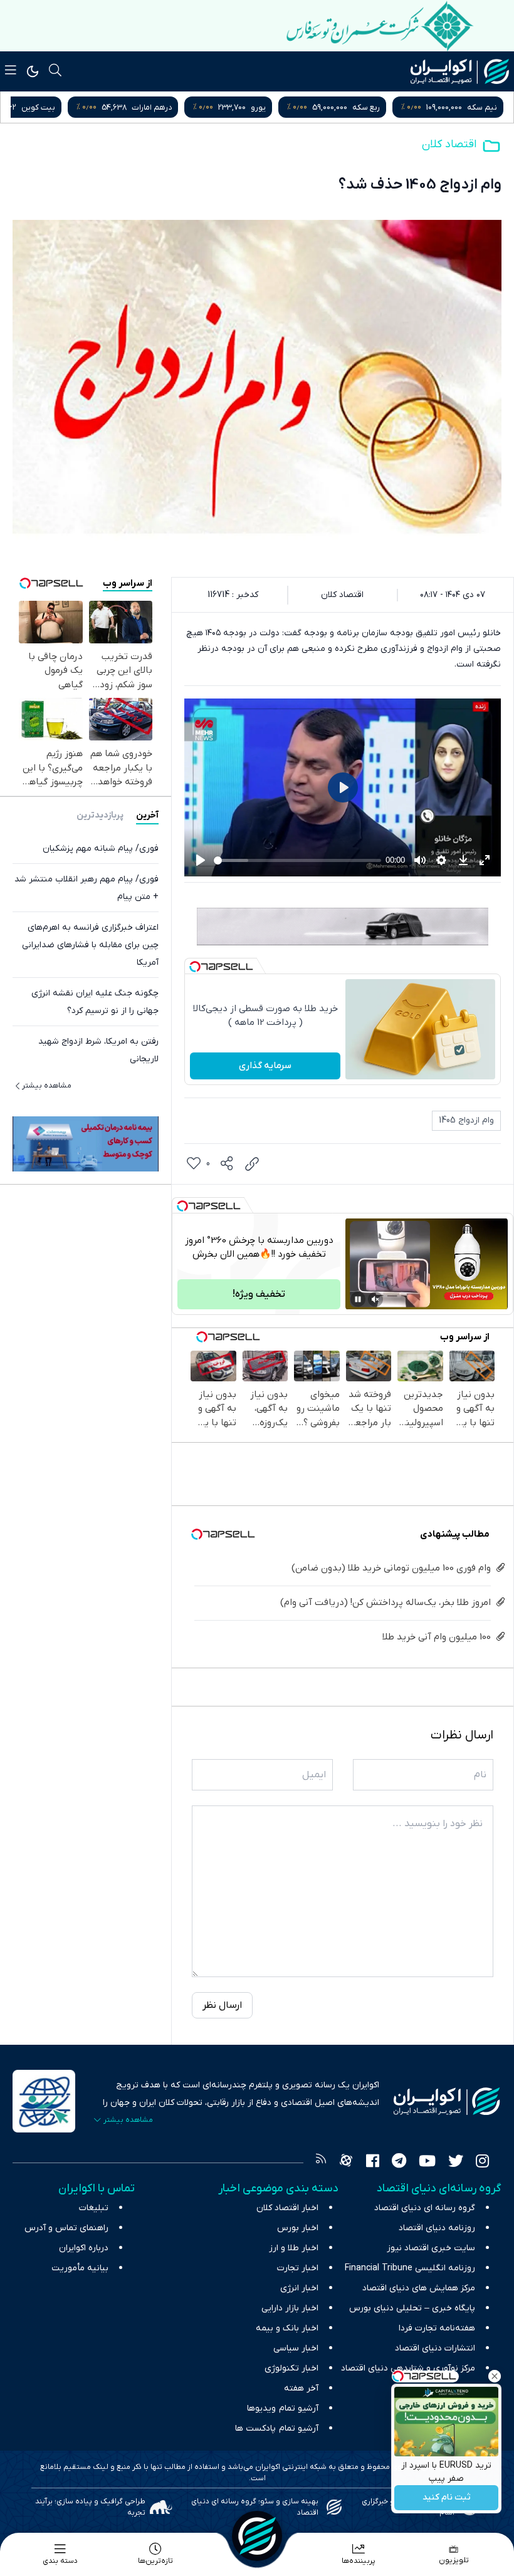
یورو (375, 107)
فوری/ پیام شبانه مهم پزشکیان (101, 849)
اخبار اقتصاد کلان (287, 2208)
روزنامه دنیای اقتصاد (437, 2228)
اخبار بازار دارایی (290, 2308)
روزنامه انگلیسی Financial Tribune (410, 2268)
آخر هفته (301, 2388)
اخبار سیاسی (296, 2348)
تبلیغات (94, 2208)
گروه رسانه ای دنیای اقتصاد (425, 2208)
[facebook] (373, 2163)
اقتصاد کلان (449, 144)
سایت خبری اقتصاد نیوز (431, 2248)
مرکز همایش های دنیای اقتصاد (419, 2288)
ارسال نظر (222, 2005)
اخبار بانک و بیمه (287, 2328)
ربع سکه (483, 107)
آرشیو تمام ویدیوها (283, 2408)
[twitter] (456, 2163)
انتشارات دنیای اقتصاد (435, 2348)
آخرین (147, 815)
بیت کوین (155, 107)
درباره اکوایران (84, 2248)
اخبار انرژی (299, 2288)
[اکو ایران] (460, 71)
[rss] (321, 2163)
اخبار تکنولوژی (291, 2368)
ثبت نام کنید (447, 2498)
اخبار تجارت (298, 2268)
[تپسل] (195, 967)
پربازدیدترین (100, 815)
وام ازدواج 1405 (466, 1120)
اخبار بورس (298, 2228)
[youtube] (427, 2163)
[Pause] (358, 1299)
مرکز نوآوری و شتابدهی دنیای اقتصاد (408, 2368)
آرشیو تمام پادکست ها (277, 2428)
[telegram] (399, 2163)
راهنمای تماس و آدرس (66, 2228)
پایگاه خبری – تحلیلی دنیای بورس (412, 2308)
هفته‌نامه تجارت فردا (437, 2328)
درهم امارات (269, 107)
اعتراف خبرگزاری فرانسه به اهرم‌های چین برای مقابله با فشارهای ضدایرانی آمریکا (90, 945)
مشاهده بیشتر (47, 1086)
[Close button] (495, 2376)
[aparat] (346, 2163)
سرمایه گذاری (265, 1066)
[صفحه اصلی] (257, 2536)
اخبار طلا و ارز (294, 2248)
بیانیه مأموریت (80, 2268)
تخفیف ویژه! (259, 1294)
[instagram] (482, 2163)
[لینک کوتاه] (252, 1164)
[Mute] (375, 1299)
